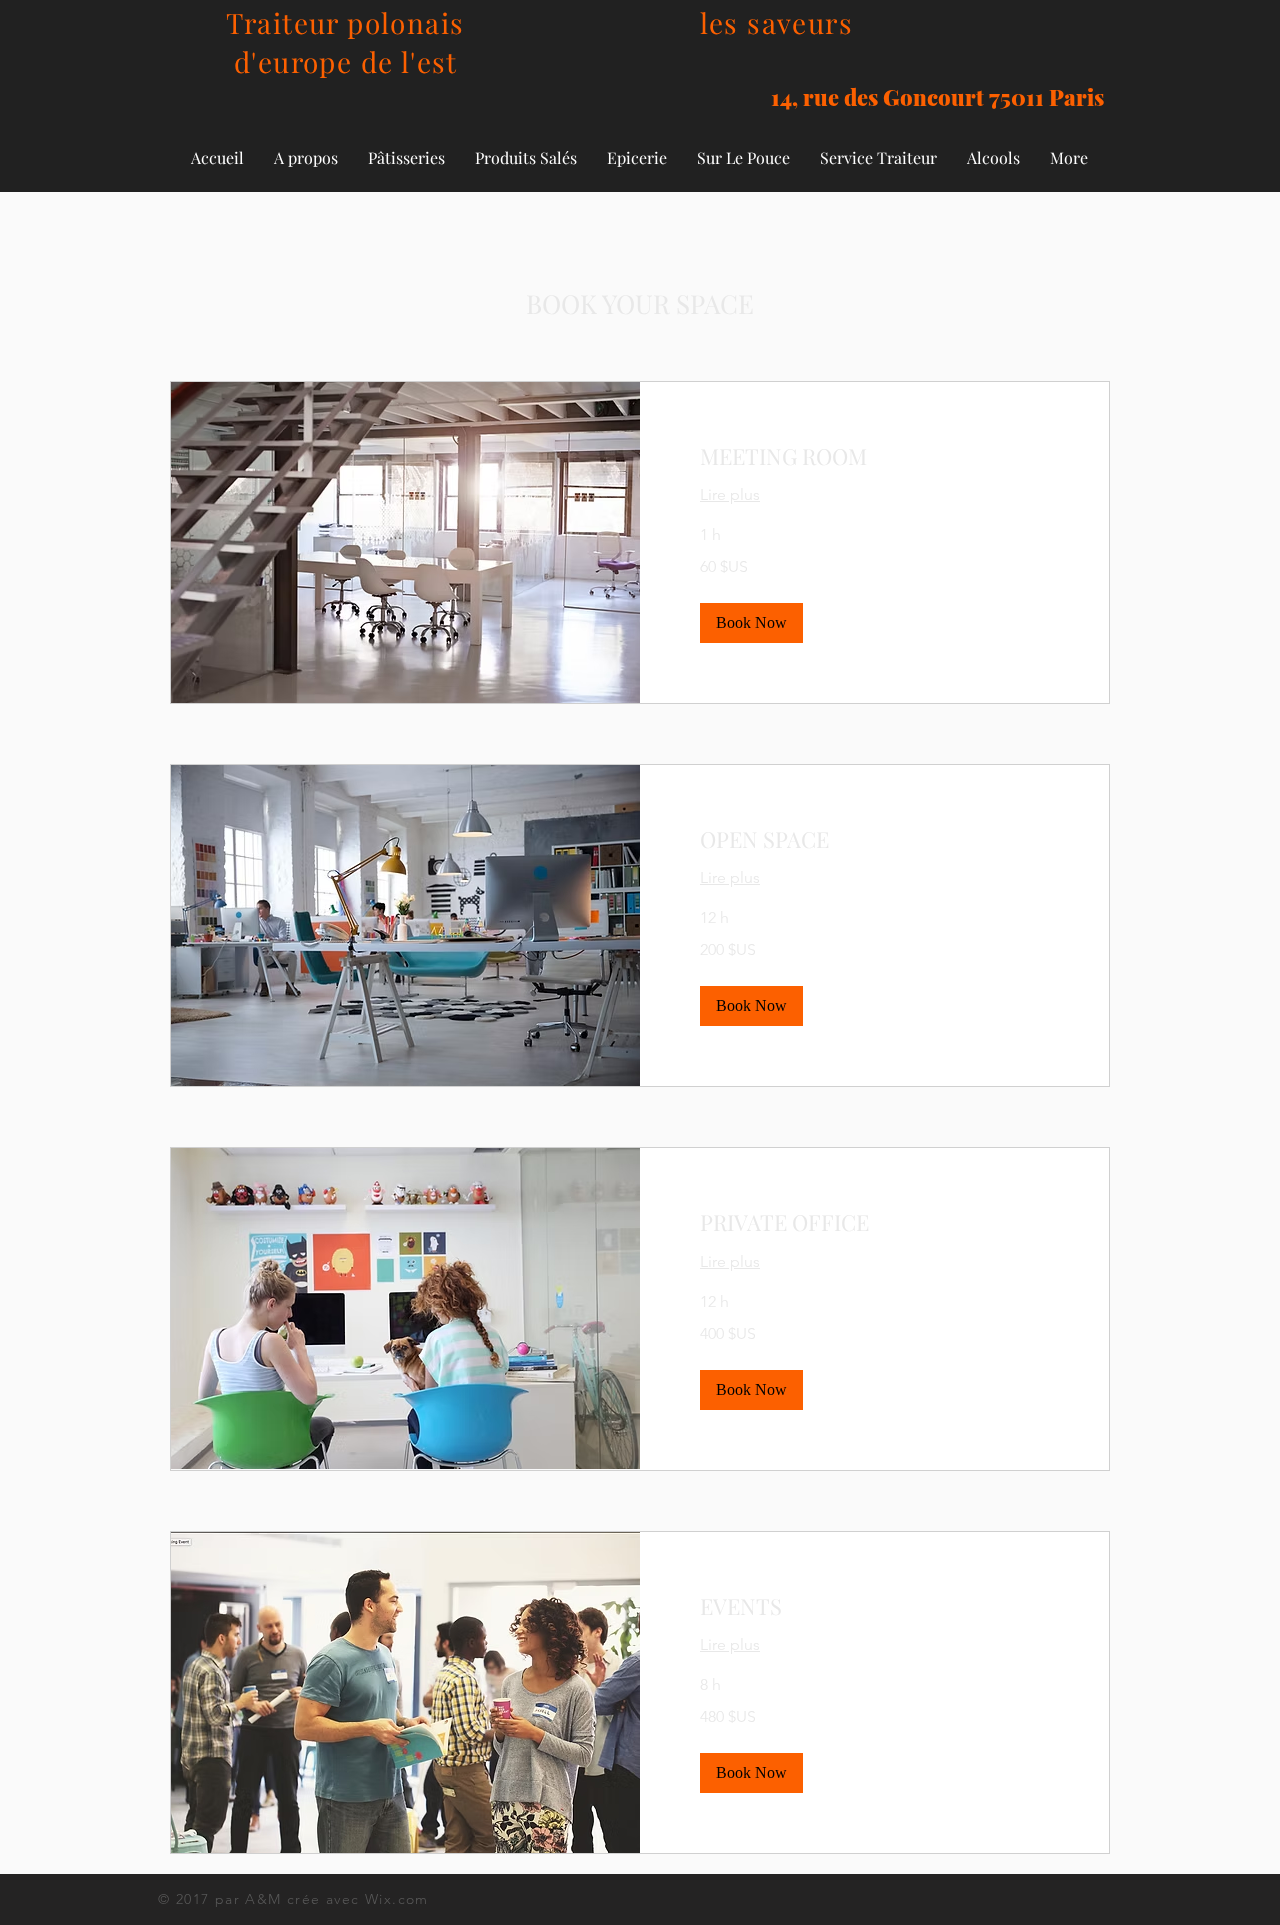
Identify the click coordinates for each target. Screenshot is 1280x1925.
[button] (751, 623)
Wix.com (397, 1899)
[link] (874, 456)
